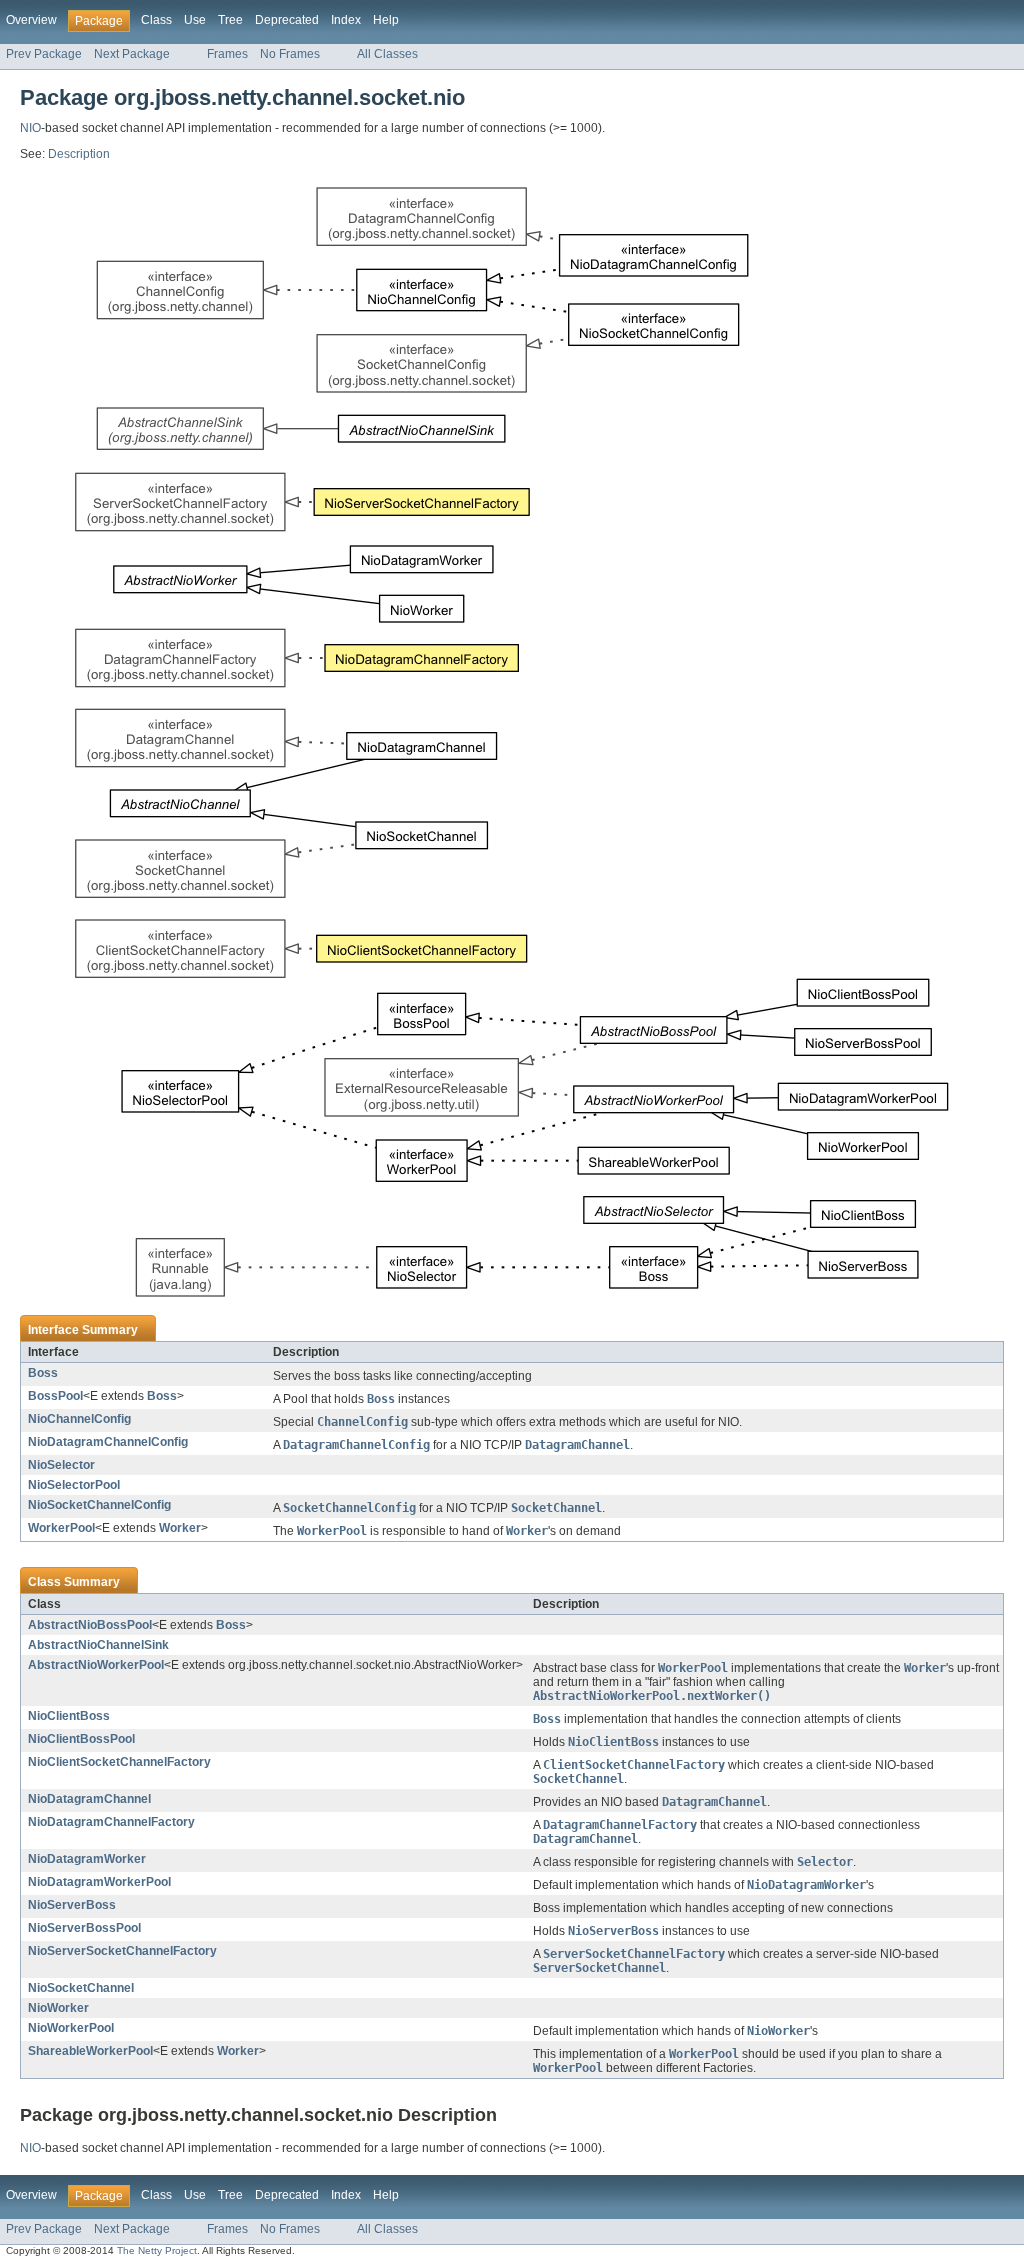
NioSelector (61, 1465)
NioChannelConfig (79, 1419)
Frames (227, 54)
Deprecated (287, 20)
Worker (180, 1528)
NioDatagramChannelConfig (108, 1442)
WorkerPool (61, 1528)
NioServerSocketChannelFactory (122, 1951)
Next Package (132, 54)
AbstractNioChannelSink (98, 1645)
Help (386, 20)
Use (195, 20)
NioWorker (58, 2008)
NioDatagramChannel (89, 1799)
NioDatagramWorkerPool (99, 1882)
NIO (30, 128)
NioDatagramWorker (87, 1859)
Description (79, 154)
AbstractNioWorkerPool (96, 1665)
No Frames (290, 54)
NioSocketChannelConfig (99, 1505)
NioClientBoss (69, 1716)
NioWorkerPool (71, 2028)
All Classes (387, 54)
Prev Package (44, 54)
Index (346, 20)
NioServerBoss (72, 1905)
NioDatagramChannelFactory (111, 1822)
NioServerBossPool (84, 1928)
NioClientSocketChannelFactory (119, 1762)
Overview (31, 20)
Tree (230, 20)
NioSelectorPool (74, 1485)
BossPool (55, 1396)
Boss (43, 1373)
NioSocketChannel (81, 1988)
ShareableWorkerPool (90, 2051)
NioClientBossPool (81, 1739)
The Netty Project (157, 2250)
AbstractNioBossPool (90, 1625)
